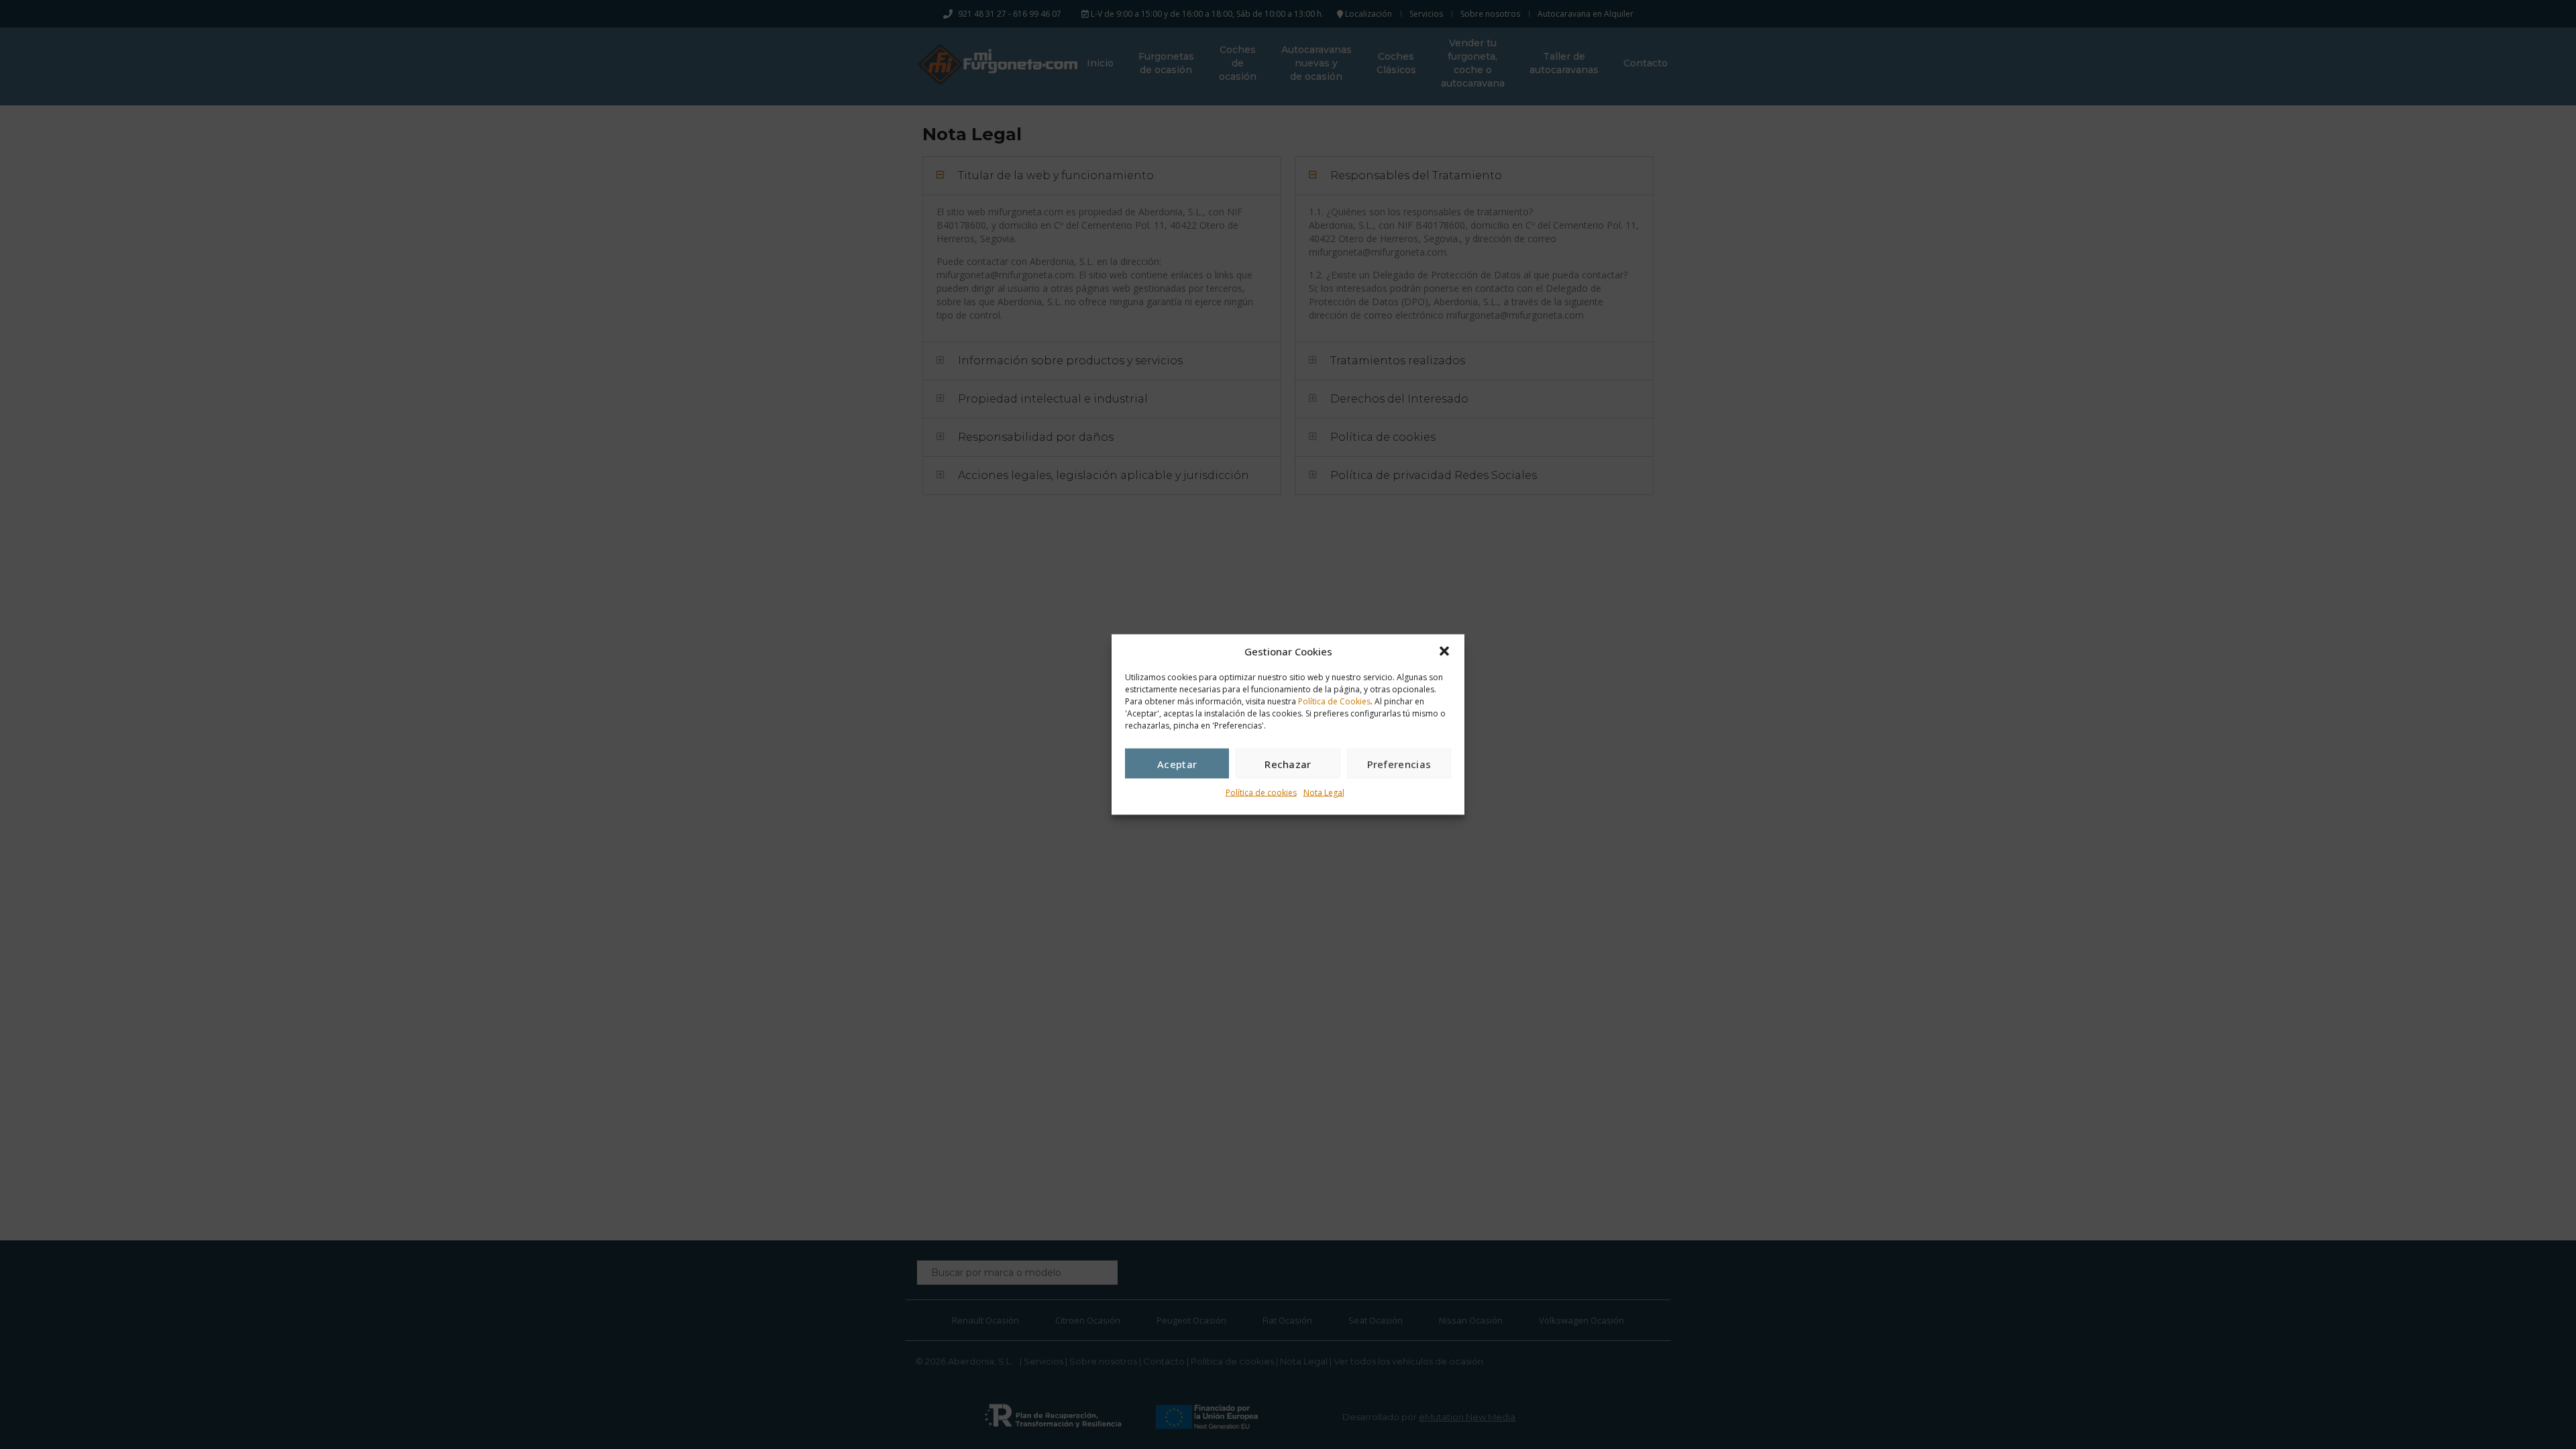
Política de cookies (1261, 793)
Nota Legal (1324, 793)
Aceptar (1177, 763)
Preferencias (1399, 763)
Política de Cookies (1334, 701)
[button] (1444, 651)
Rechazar (1288, 763)
